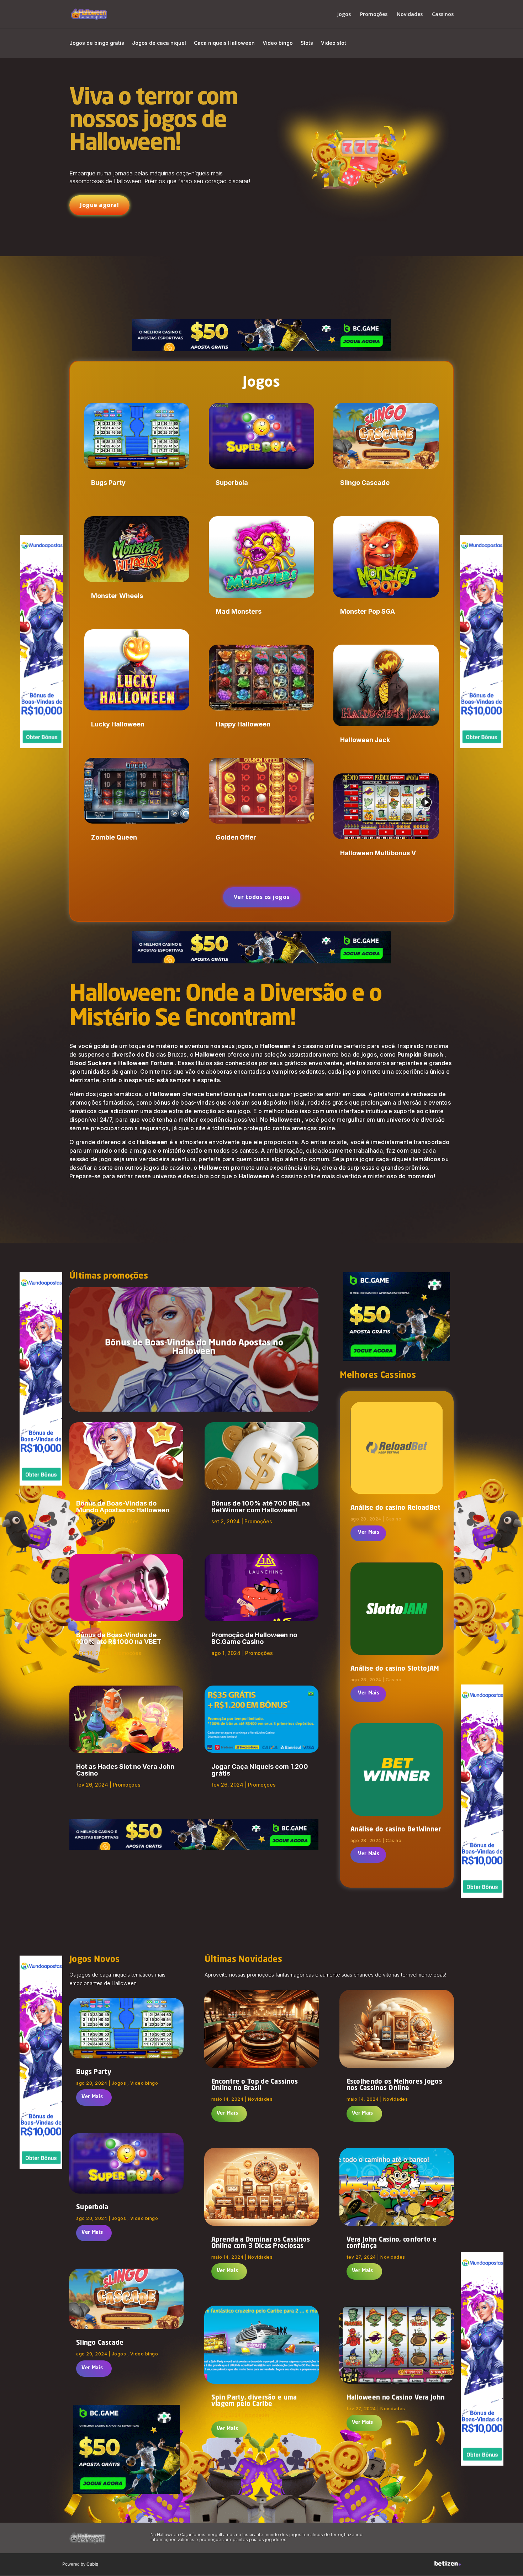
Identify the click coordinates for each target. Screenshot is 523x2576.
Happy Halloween (243, 724)
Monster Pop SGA (368, 611)
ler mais (368, 1533)
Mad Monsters (239, 611)
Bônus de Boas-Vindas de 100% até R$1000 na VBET (119, 1638)
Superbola (232, 483)
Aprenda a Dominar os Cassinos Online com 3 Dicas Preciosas (261, 2243)
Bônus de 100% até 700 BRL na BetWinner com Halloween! (261, 1507)
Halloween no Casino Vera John (396, 2398)
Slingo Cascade (365, 483)
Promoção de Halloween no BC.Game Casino (254, 1638)
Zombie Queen (114, 837)
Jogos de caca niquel (159, 43)
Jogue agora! (99, 205)
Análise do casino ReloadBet (396, 1508)
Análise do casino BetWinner (396, 1830)
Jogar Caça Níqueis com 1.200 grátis (260, 1770)
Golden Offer (236, 837)
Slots (307, 43)
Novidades (410, 15)
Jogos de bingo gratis (97, 43)
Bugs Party (108, 483)
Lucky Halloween (118, 724)
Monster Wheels (117, 596)
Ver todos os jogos (262, 897)
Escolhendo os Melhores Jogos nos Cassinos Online (394, 2085)
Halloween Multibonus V (378, 853)
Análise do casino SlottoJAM (395, 1669)
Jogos (344, 15)
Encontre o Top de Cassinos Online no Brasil (255, 2085)
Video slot (334, 43)
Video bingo (278, 43)
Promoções (374, 15)
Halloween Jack (365, 740)
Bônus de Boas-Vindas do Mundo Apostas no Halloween (194, 1348)
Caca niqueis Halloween (224, 43)
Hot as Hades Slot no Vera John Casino (125, 1770)
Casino (393, 1519)
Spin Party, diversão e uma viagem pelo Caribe (254, 2401)
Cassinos (443, 15)
